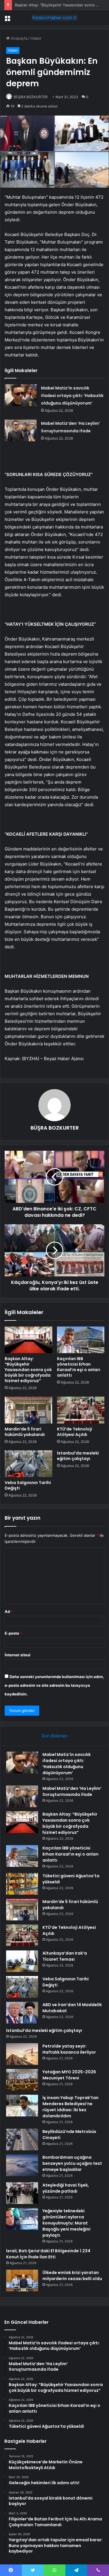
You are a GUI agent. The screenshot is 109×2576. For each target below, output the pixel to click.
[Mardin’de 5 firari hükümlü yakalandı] (28, 1410)
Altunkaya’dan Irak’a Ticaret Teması (65, 1956)
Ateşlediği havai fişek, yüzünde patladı (66, 2188)
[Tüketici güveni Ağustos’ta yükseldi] (22, 1884)
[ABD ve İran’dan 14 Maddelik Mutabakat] (22, 2013)
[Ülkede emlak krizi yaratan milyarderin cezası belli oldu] (22, 2280)
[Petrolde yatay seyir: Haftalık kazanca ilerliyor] (22, 2054)
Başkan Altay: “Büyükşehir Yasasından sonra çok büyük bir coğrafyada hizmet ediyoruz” (28, 1370)
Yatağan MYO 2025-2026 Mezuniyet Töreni (69, 2075)
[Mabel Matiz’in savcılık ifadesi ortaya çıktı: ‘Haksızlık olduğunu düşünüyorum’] (21, 395)
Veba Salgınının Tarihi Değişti (28, 1485)
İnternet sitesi (18, 1655)
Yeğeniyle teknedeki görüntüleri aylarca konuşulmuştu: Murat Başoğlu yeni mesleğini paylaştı (66, 2223)
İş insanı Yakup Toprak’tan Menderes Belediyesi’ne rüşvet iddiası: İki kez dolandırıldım (70, 2107)
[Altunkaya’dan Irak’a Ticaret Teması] (22, 1961)
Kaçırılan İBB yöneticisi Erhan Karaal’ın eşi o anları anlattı (79, 1367)
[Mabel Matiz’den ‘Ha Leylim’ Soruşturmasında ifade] (21, 430)
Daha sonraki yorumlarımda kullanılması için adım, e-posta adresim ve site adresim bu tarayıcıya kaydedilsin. (54, 1685)
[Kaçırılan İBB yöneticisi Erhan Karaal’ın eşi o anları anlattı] (81, 1340)
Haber (36, 38)
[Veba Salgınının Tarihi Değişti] (28, 1464)
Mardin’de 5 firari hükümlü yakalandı (25, 1432)
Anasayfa (18, 38)
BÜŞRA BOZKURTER (31, 97)
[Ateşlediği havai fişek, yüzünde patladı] (22, 2193)
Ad (9, 1611)
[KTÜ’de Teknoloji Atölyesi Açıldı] (81, 1410)
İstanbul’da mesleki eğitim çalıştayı (78, 1456)
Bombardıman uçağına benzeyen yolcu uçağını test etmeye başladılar (72, 2163)
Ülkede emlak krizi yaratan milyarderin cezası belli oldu (72, 2276)
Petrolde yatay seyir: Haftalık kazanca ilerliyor (69, 2049)
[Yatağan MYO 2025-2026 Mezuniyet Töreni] (22, 2080)
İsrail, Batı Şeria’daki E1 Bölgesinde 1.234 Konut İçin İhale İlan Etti (48, 2254)
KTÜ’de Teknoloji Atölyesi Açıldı (75, 1432)
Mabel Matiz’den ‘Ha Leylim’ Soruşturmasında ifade (72, 1791)
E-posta (13, 1633)
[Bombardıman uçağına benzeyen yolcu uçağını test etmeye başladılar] (22, 2165)
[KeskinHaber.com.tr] (55, 18)
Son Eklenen (54, 1736)
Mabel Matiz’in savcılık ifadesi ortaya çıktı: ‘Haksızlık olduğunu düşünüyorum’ (72, 396)
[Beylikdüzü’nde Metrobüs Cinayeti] (22, 2139)
